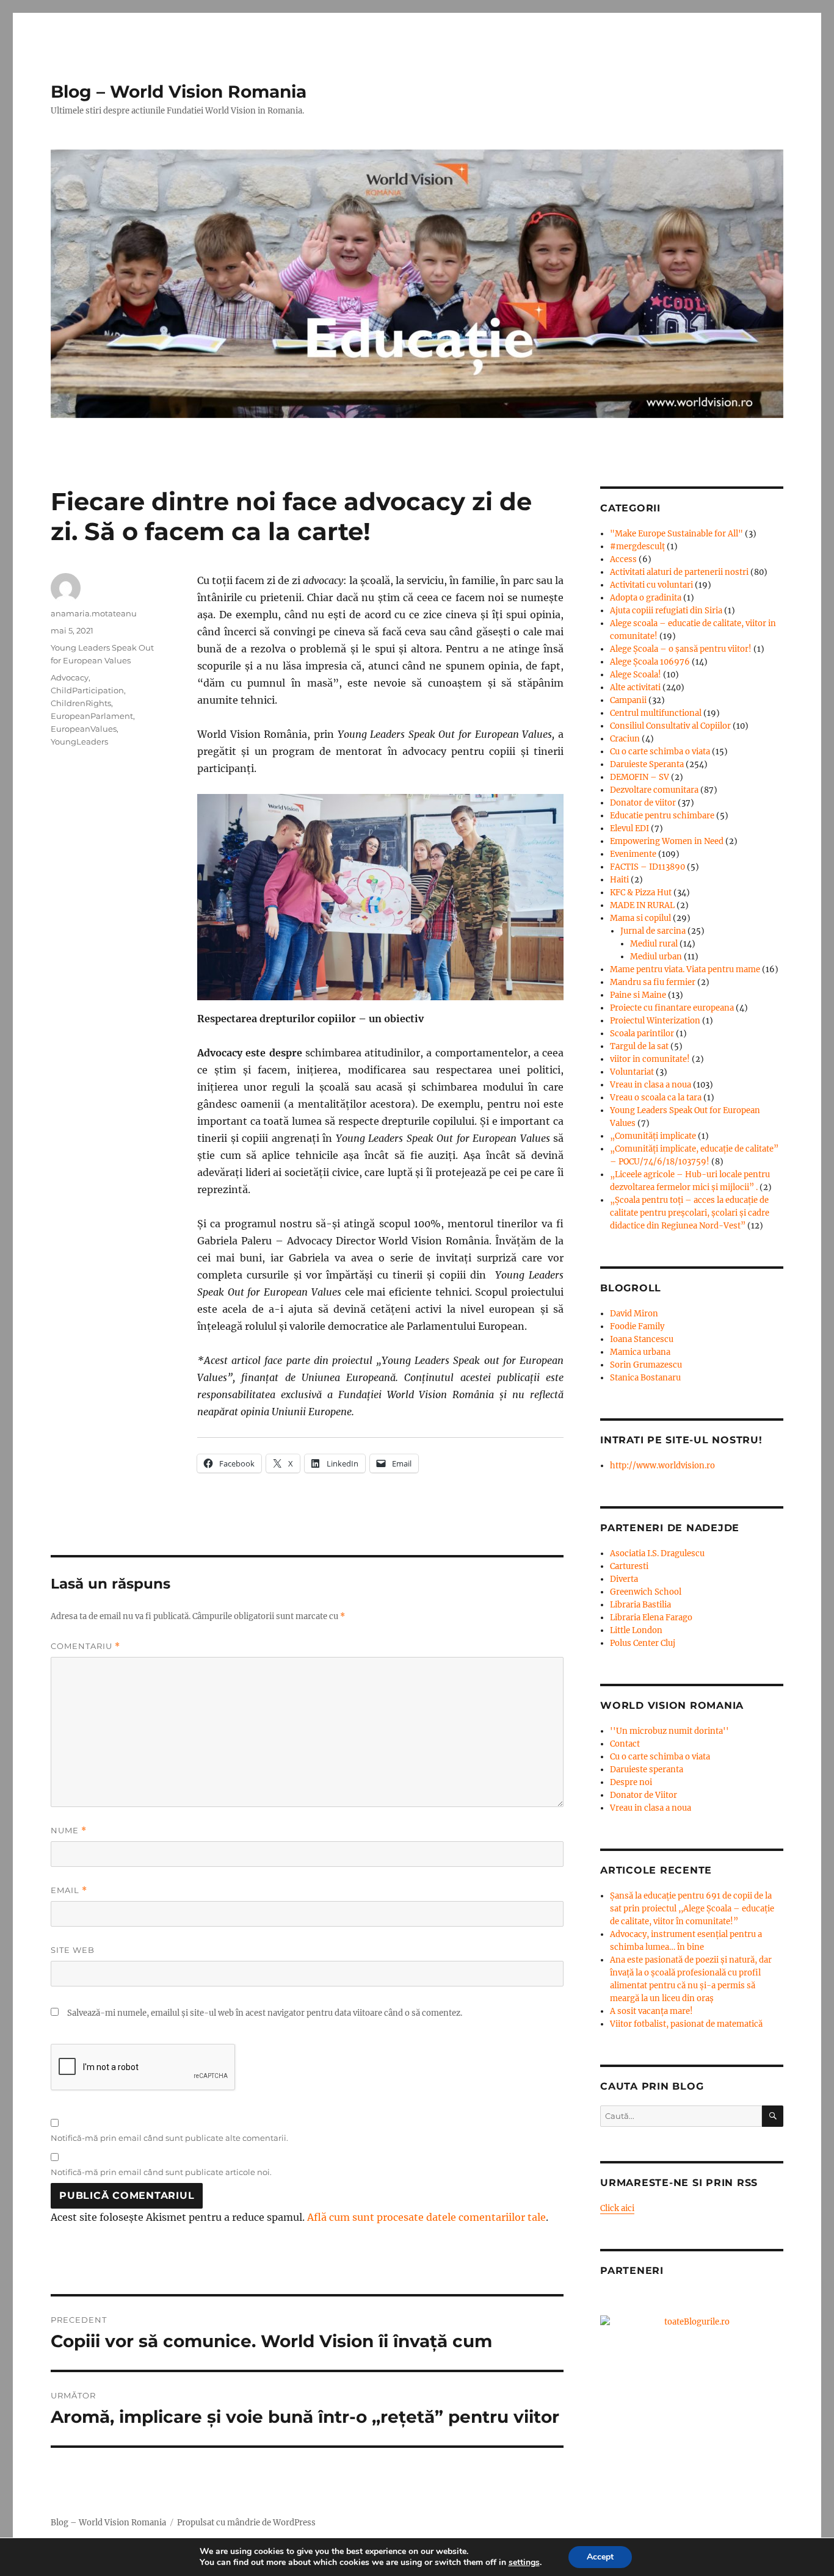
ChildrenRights (81, 703)
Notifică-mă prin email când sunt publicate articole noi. (161, 2172)
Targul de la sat (639, 1046)
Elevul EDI (629, 828)
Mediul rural (654, 944)
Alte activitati (635, 687)
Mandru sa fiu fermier (653, 982)
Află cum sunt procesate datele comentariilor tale (426, 2217)
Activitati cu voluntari (651, 585)
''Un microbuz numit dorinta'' (669, 1731)
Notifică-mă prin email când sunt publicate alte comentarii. (169, 2138)
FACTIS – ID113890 (647, 867)
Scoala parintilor (642, 1034)
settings (524, 2563)
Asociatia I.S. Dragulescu (657, 1553)
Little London (636, 1630)
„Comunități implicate (653, 1136)
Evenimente (633, 854)
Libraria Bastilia (640, 1605)
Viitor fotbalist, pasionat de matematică (686, 2024)
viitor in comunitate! (650, 1059)
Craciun (625, 739)
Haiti (619, 880)
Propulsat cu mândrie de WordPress (246, 2523)
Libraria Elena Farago (651, 1618)
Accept (600, 2557)
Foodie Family (637, 1326)
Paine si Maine (638, 995)
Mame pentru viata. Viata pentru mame (685, 969)
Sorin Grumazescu (646, 1365)
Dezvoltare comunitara (654, 790)
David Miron (634, 1314)
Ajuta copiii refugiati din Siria (666, 611)
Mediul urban (656, 957)
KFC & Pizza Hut (641, 893)
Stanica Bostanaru (645, 1378)
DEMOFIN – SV (640, 777)
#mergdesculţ (637, 547)
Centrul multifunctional (656, 713)
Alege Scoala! (636, 675)
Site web (73, 1950)
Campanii (628, 700)
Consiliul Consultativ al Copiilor (670, 726)
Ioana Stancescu (642, 1339)
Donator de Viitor (644, 1795)
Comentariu (85, 1646)
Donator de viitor (643, 803)
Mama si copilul (640, 918)
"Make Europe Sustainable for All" (676, 534)
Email (69, 1890)
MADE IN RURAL (642, 905)
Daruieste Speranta (647, 764)
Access (623, 559)
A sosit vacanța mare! (651, 2011)
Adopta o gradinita (646, 598)
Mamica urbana (640, 1352)
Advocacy (70, 677)
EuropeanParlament (92, 716)
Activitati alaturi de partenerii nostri (679, 572)
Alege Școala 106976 (650, 662)
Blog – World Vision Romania (179, 92)
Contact (625, 1744)
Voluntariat (632, 1072)
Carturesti (629, 1566)
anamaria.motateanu (94, 613)
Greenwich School (646, 1592)
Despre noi (631, 1782)
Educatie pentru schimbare (662, 816)
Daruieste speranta (647, 1770)
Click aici (617, 2208)
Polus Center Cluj (643, 1643)
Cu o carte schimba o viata (660, 752)
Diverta (624, 1579)
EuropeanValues (84, 729)
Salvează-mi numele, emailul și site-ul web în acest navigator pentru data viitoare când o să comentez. (265, 2013)
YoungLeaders (79, 741)
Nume (69, 1831)
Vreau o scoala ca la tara (656, 1098)
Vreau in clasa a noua (651, 1085)
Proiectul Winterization (655, 1021)
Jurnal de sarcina (653, 931)
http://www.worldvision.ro (662, 1466)
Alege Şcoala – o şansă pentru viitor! (681, 649)
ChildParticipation (87, 690)
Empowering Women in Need (667, 841)
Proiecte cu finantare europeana (672, 1008)
